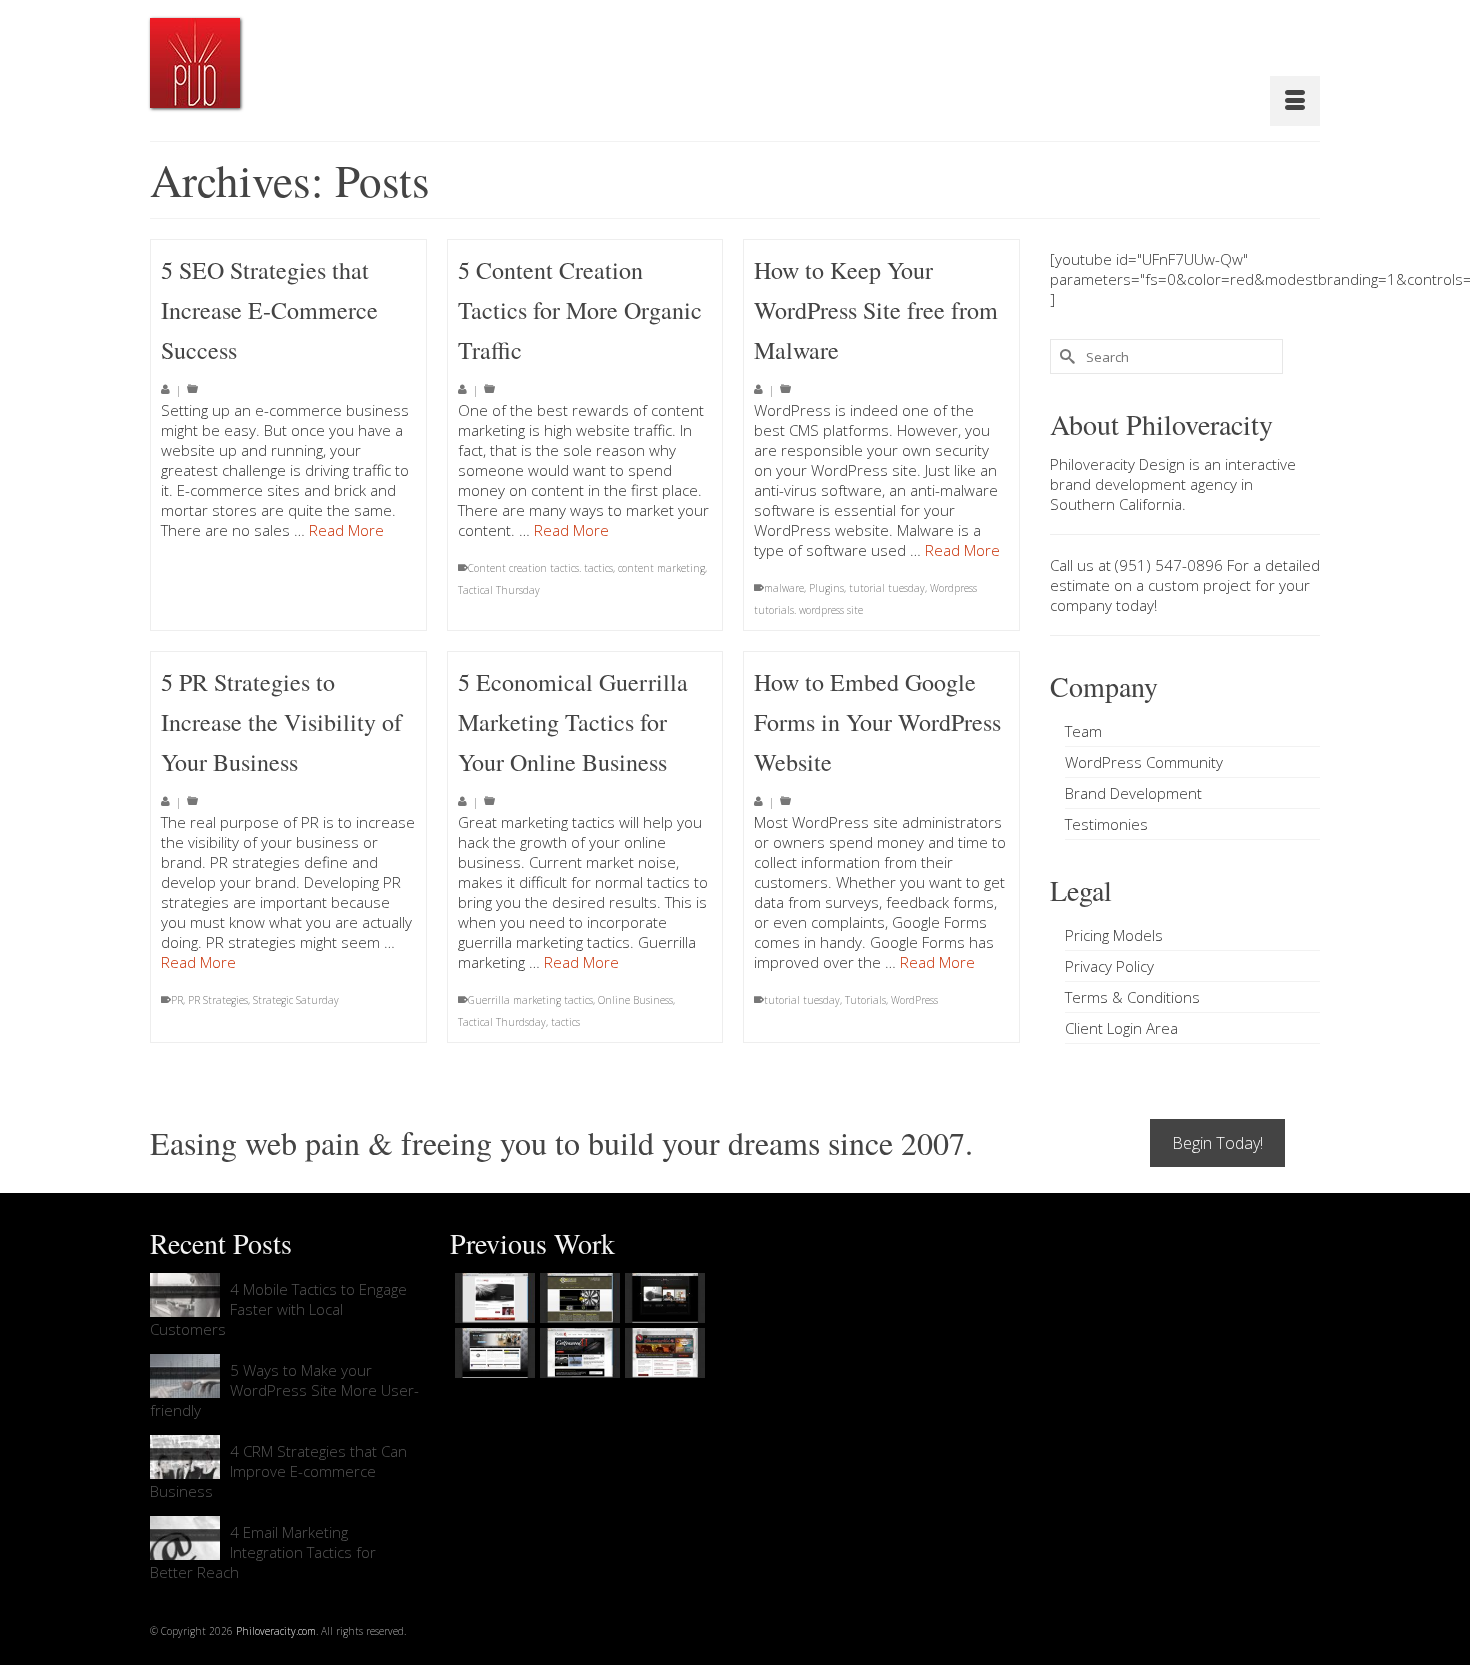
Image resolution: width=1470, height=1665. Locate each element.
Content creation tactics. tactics (540, 568)
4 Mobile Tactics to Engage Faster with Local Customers (278, 1309)
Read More (346, 530)
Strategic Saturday (296, 1000)
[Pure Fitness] (492, 1353)
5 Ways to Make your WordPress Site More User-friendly (284, 1390)
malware (784, 588)
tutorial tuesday (887, 588)
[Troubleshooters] (577, 1298)
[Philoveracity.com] (195, 63)
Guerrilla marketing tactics (530, 1000)
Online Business (635, 1000)
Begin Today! (1217, 1143)
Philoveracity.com (276, 1631)
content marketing (661, 568)
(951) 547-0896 (1169, 565)
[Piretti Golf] (577, 1353)
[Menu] (1295, 101)
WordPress (914, 1000)
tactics (565, 1022)
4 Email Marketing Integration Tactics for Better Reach (263, 1552)
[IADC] (662, 1353)
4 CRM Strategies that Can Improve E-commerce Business (278, 1471)
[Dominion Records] (662, 1298)
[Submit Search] (1065, 356)
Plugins (826, 588)
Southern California (1116, 504)
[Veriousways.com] (492, 1298)
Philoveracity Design (1117, 464)
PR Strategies (218, 1000)
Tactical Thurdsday (502, 1022)
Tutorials (865, 1000)
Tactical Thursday (499, 590)
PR (177, 1000)
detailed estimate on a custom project (1185, 575)
